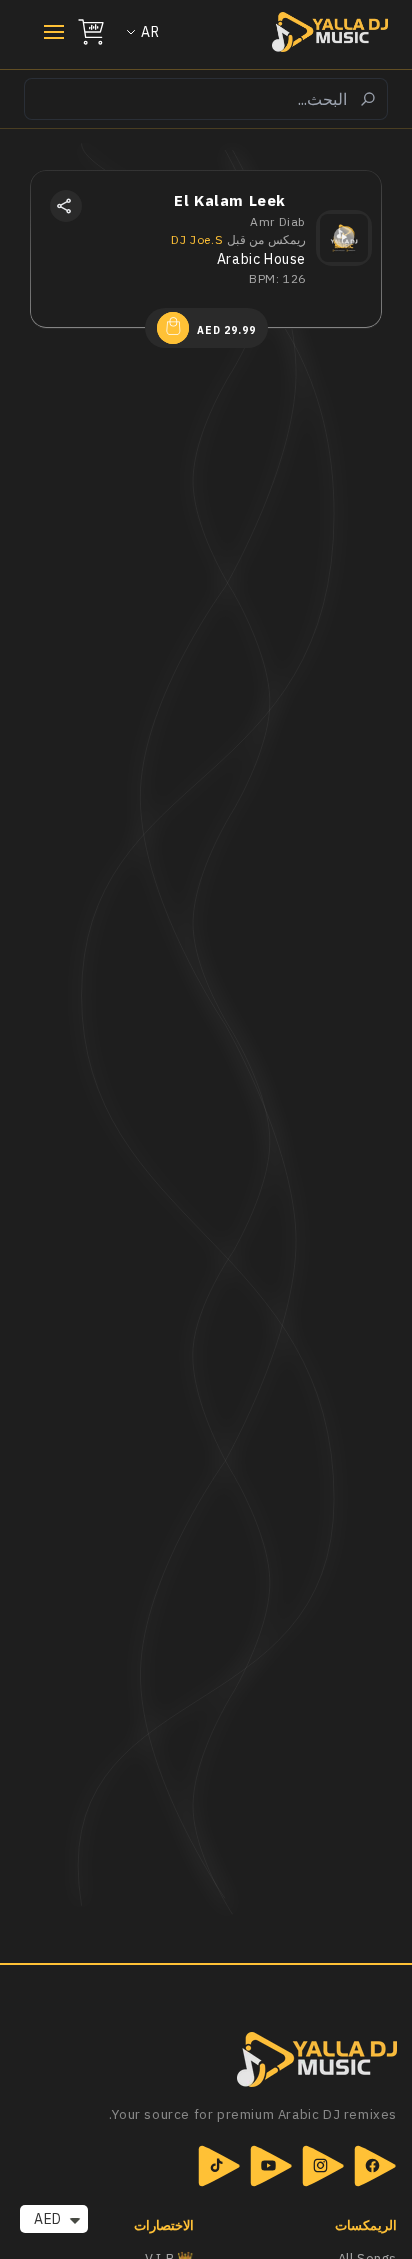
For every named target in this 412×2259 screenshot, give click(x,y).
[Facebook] (375, 2166)
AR (150, 32)
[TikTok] (219, 2166)
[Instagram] (323, 2166)
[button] (66, 206)
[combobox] (206, 99)
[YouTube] (271, 2166)
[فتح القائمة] (44, 32)
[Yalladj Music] (206, 2059)
